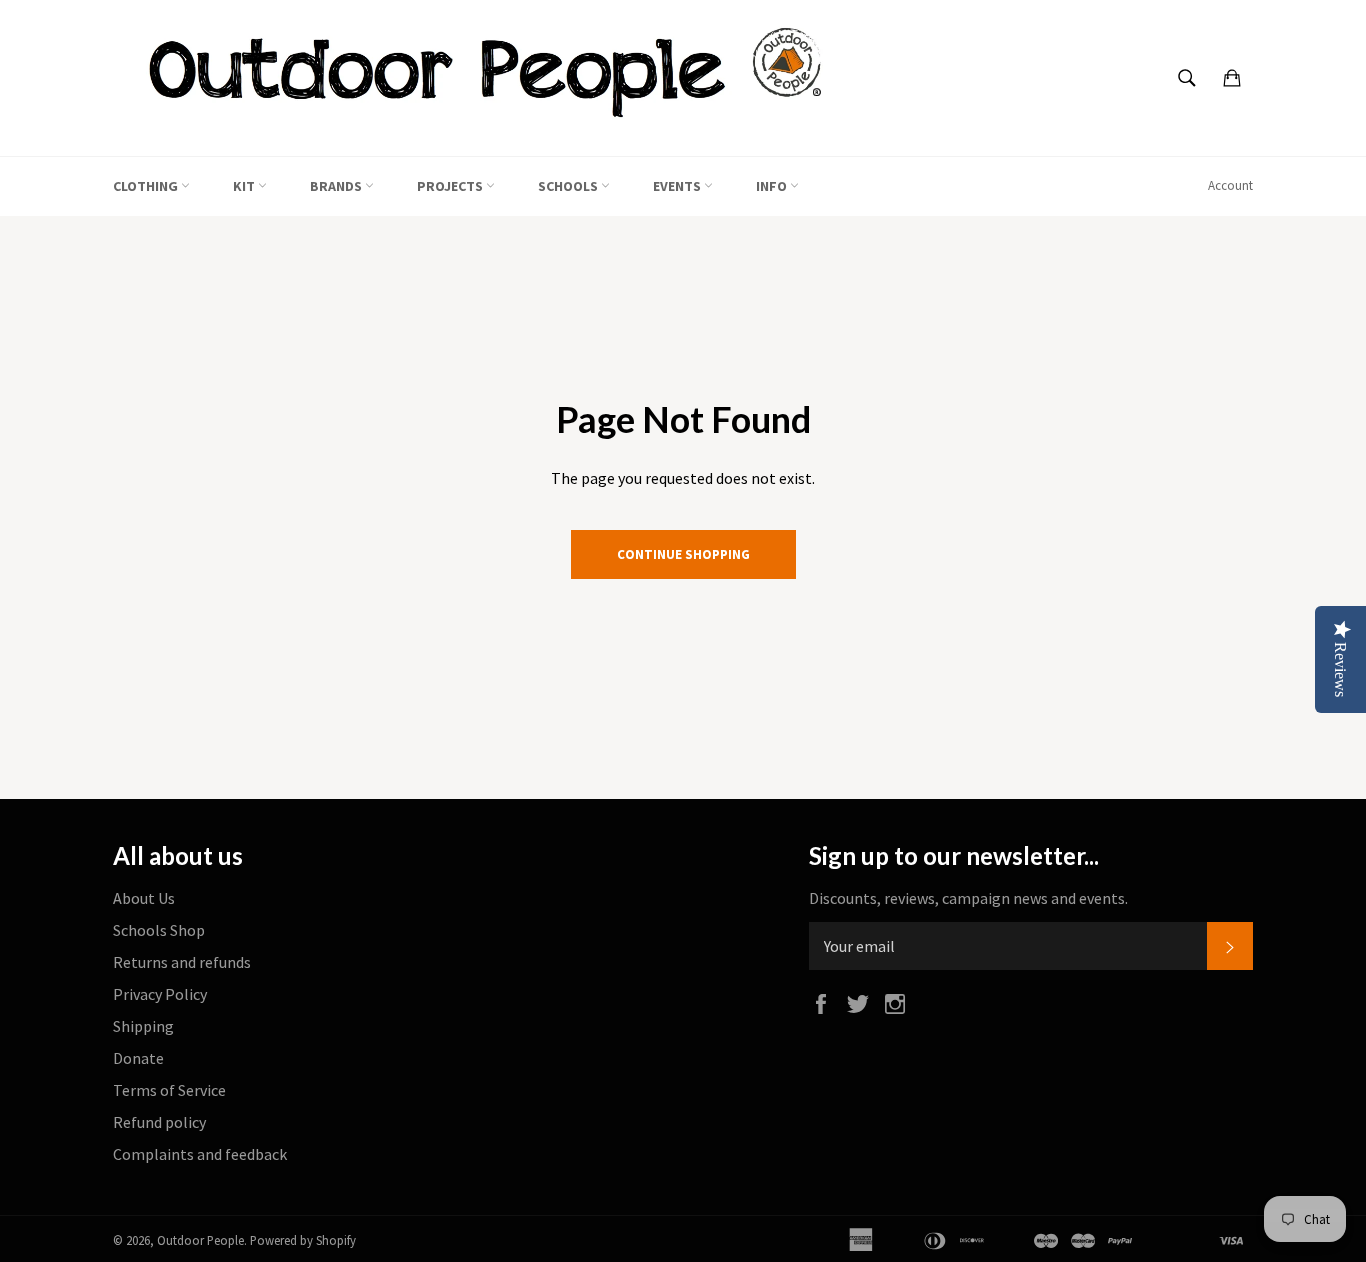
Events (678, 186)
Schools (569, 186)
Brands (337, 186)
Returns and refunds (182, 962)
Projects (451, 186)
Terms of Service (169, 1090)
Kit (245, 186)
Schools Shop (159, 930)
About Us (144, 898)
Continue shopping (683, 554)
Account (1230, 185)
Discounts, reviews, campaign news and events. (968, 898)
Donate (138, 1058)
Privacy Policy (160, 994)
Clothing (147, 186)
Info (773, 186)
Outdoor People (200, 1240)
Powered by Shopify (303, 1240)
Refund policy (159, 1122)
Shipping (143, 1026)
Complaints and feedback (200, 1154)
